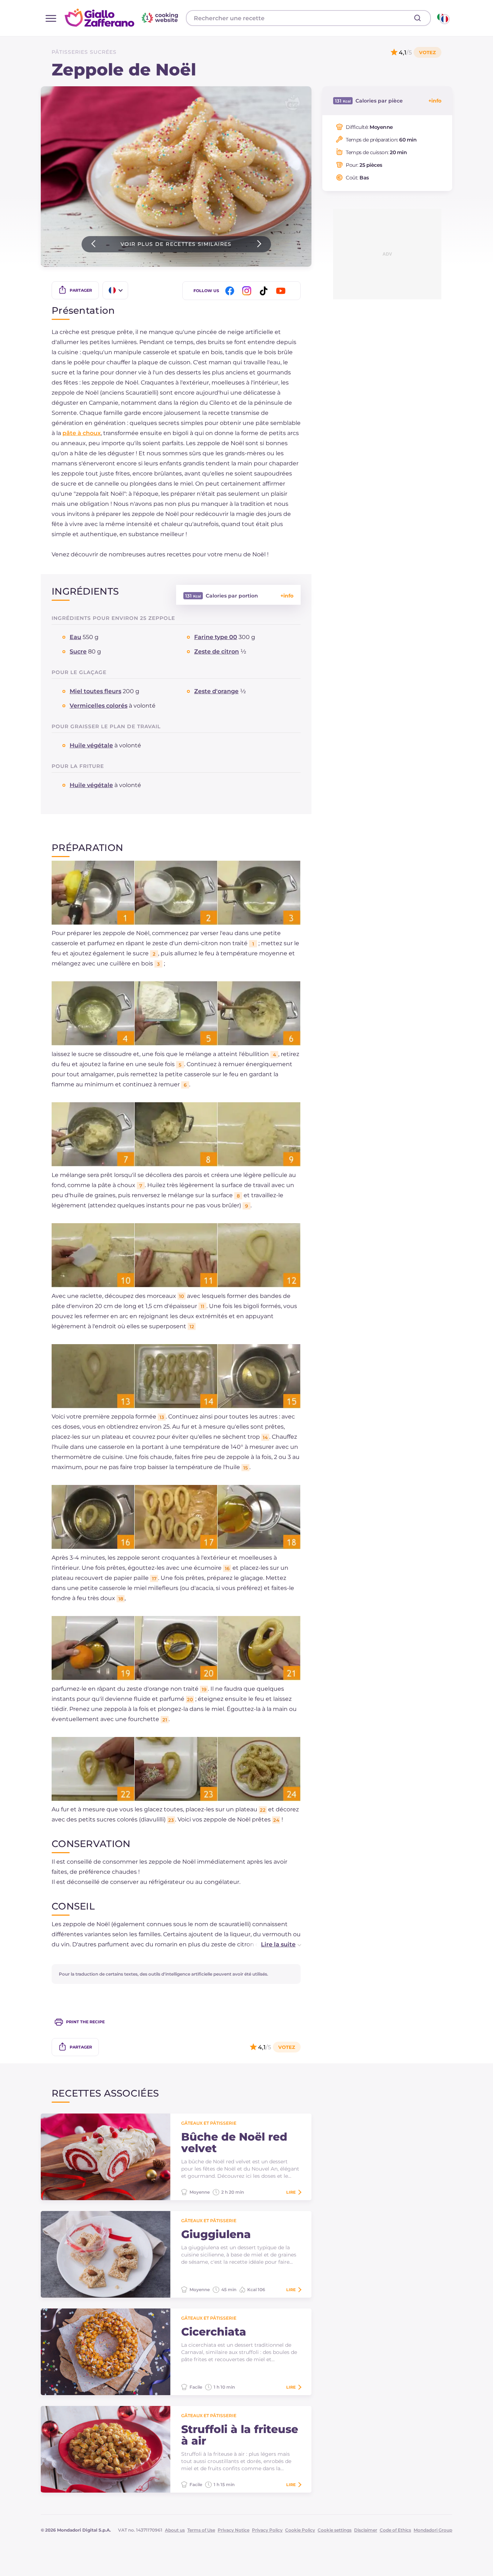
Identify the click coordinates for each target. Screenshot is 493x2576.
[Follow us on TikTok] (265, 291)
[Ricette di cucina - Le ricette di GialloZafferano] (443, 18)
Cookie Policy (300, 2530)
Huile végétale (91, 745)
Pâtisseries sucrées (84, 52)
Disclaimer (366, 2530)
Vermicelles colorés (99, 706)
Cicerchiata (214, 2332)
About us (175, 2530)
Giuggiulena (216, 2234)
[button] (274, 1945)
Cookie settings (335, 2530)
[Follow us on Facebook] (231, 291)
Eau (75, 637)
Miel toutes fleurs (95, 691)
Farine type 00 (216, 637)
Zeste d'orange (216, 691)
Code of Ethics (395, 2530)
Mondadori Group (433, 2530)
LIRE (291, 2192)
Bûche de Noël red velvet (234, 2143)
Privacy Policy (267, 2530)
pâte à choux (82, 433)
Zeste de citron (217, 651)
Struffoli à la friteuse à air (240, 2435)
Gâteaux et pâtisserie (209, 2123)
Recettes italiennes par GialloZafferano (122, 18)
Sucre (78, 651)
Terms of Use (201, 2530)
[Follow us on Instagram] (248, 291)
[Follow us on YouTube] (282, 291)
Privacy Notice (234, 2530)
